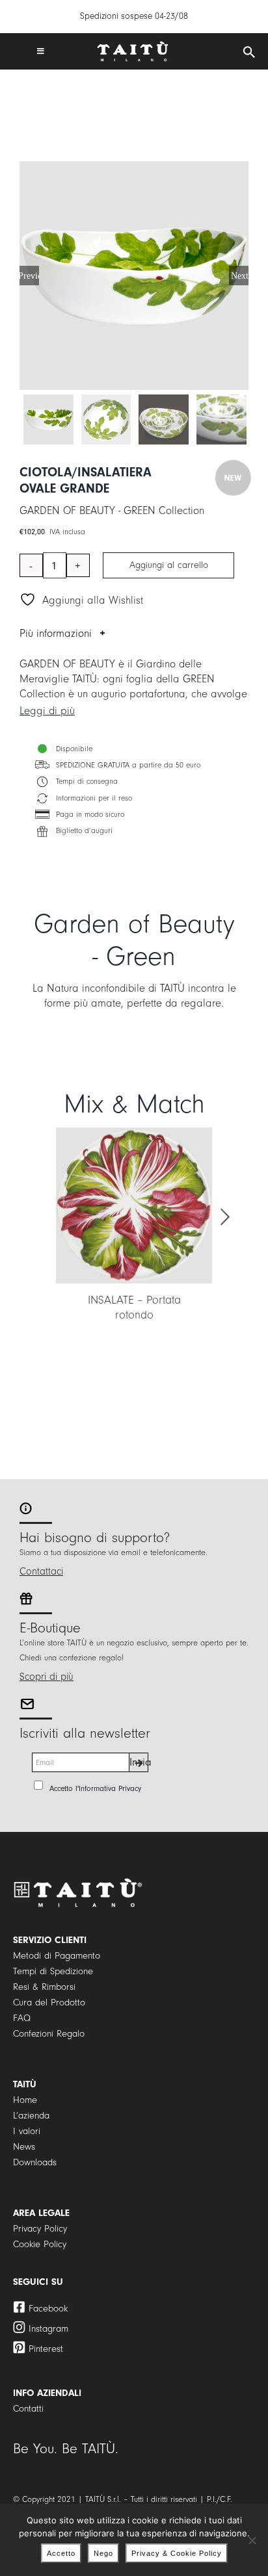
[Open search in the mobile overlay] (249, 53)
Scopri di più (47, 1677)
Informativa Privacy (110, 1788)
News (24, 2147)
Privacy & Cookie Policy (177, 2553)
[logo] (133, 46)
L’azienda (31, 2116)
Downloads (35, 2162)
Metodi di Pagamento (57, 1956)
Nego (103, 2553)
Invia (139, 1762)
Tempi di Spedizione (53, 1971)
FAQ (22, 2018)
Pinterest (46, 2349)
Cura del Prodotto (49, 2003)
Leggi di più (47, 711)
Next (240, 276)
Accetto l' (95, 1788)
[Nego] (252, 2540)
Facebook (48, 2309)
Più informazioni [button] (56, 633)
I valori (27, 2131)
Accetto (61, 2553)
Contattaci (41, 1571)
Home (25, 2100)
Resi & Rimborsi (44, 1987)
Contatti (28, 2409)
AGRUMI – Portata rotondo (165, 1300)
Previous (29, 276)
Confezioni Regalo (49, 2034)
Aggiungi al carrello (169, 565)
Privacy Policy (40, 2229)
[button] (43, 1217)
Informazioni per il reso (94, 798)
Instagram (48, 2329)
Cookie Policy (40, 2244)
